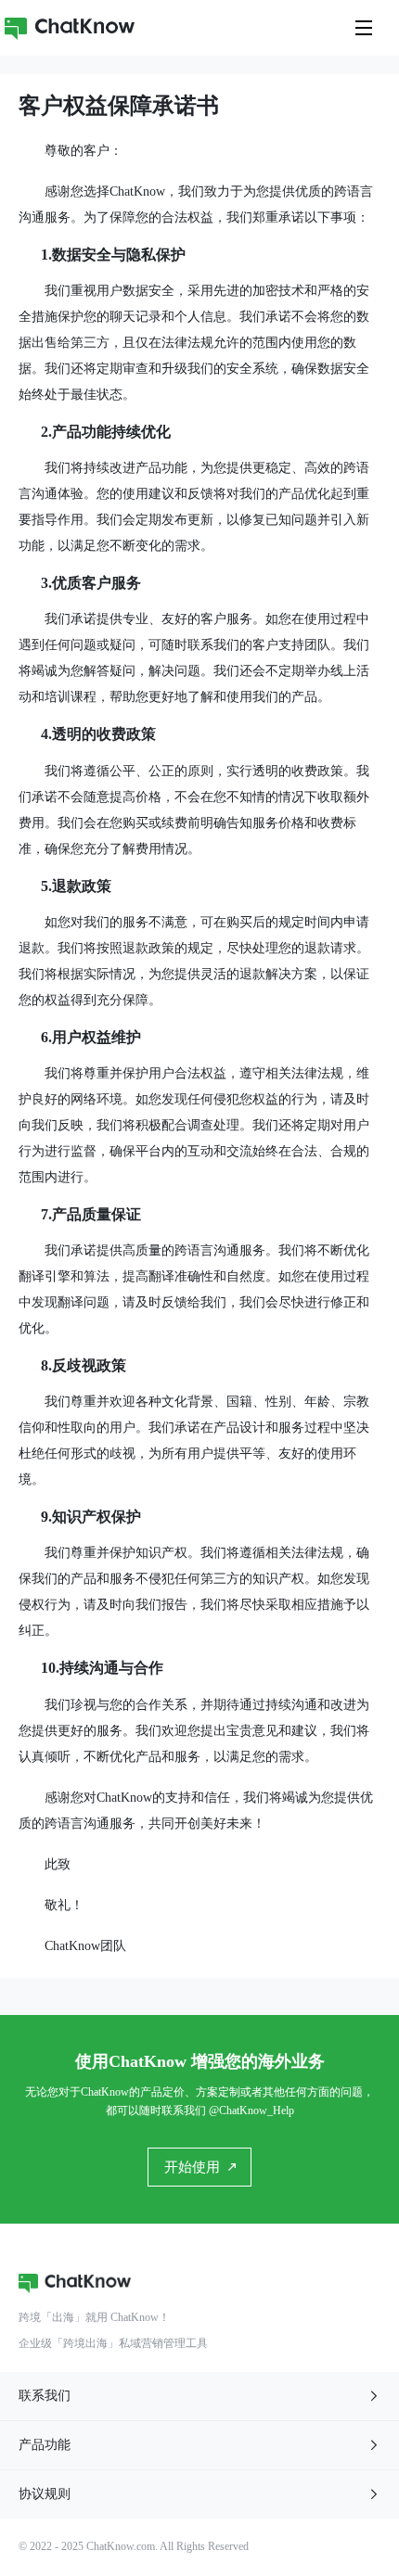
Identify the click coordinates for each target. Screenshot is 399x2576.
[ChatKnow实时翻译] (70, 28)
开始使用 (192, 2167)
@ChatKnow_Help (251, 2111)
